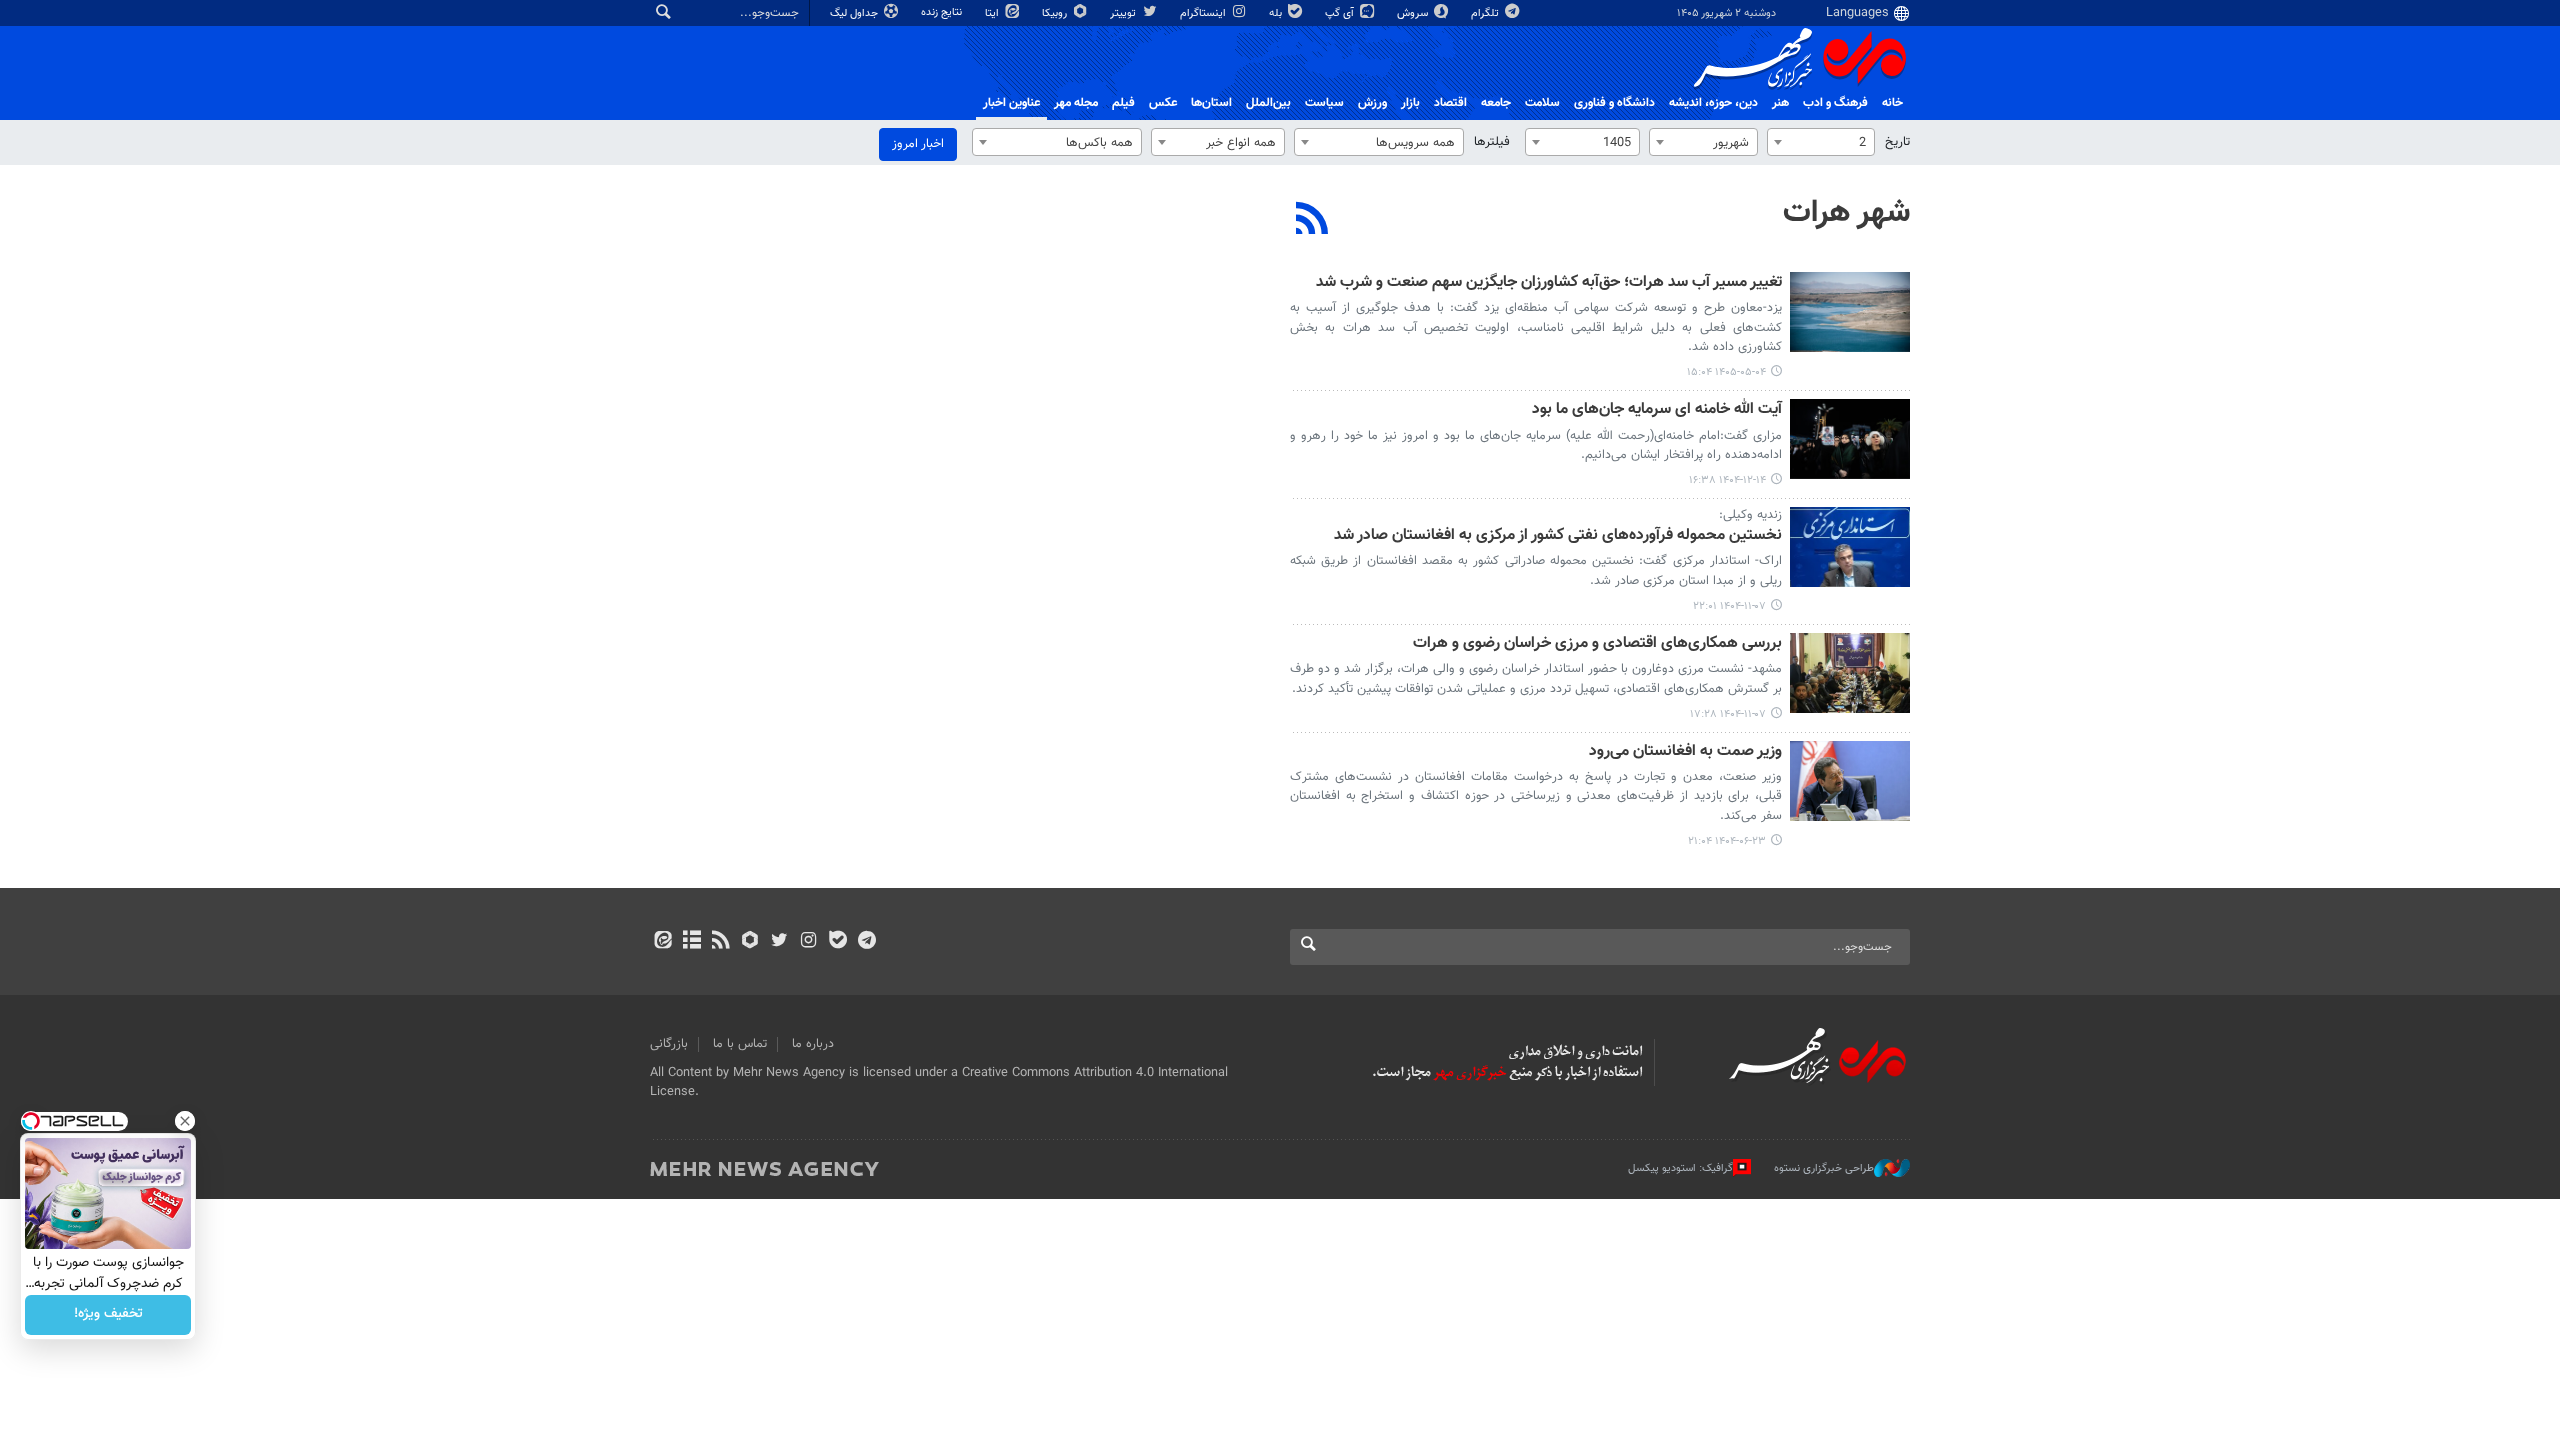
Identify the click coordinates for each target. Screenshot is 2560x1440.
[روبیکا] (750, 942)
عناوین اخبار (1011, 103)
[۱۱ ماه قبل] (1850, 781)
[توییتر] (779, 942)
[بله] (837, 942)
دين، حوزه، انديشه (1713, 103)
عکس (1163, 103)
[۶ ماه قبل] (1850, 547)
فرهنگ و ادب (1835, 103)
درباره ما (813, 1044)
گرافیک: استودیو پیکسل (1680, 1168)
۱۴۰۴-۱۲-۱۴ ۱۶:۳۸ (1727, 480)
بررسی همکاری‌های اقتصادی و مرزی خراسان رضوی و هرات (1597, 644)
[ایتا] (662, 942)
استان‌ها (1211, 103)
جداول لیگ (855, 13)
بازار (1410, 103)
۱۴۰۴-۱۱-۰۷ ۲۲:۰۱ (1729, 606)
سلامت (1542, 103)
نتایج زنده (943, 12)
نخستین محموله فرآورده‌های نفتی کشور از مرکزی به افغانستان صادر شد (1558, 536)
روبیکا (1056, 13)
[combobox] (1821, 142)
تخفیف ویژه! (108, 1315)
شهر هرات (1846, 213)
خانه (1892, 103)
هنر (1780, 103)
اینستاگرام (1204, 13)
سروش (1414, 13)
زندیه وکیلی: (1750, 515)
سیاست (1324, 103)
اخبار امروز (918, 144)
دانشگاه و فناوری (1614, 103)
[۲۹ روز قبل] (1850, 312)
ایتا (993, 13)
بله (1277, 13)
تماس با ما (740, 1044)
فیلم (1123, 103)
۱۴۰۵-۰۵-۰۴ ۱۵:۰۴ (1726, 372)
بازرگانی (669, 1044)
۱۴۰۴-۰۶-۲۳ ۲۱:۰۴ (1727, 841)
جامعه (1496, 103)
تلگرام (1486, 13)
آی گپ (1341, 13)
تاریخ (1897, 142)
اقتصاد (1450, 103)
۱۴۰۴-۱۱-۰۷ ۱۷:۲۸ (1728, 714)
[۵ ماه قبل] (1850, 439)
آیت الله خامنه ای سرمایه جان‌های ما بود (1657, 410)
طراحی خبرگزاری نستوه (1824, 1168)
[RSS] (1312, 221)
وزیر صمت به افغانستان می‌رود (1685, 752)
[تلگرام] (866, 942)
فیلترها (1492, 142)
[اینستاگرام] (808, 942)
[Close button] (185, 1121)
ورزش (1372, 103)
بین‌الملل (1268, 103)
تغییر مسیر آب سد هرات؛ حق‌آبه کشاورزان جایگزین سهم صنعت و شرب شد (1549, 283)
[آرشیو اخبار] (691, 942)
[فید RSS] (720, 942)
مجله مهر (1076, 103)
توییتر (1124, 13)
